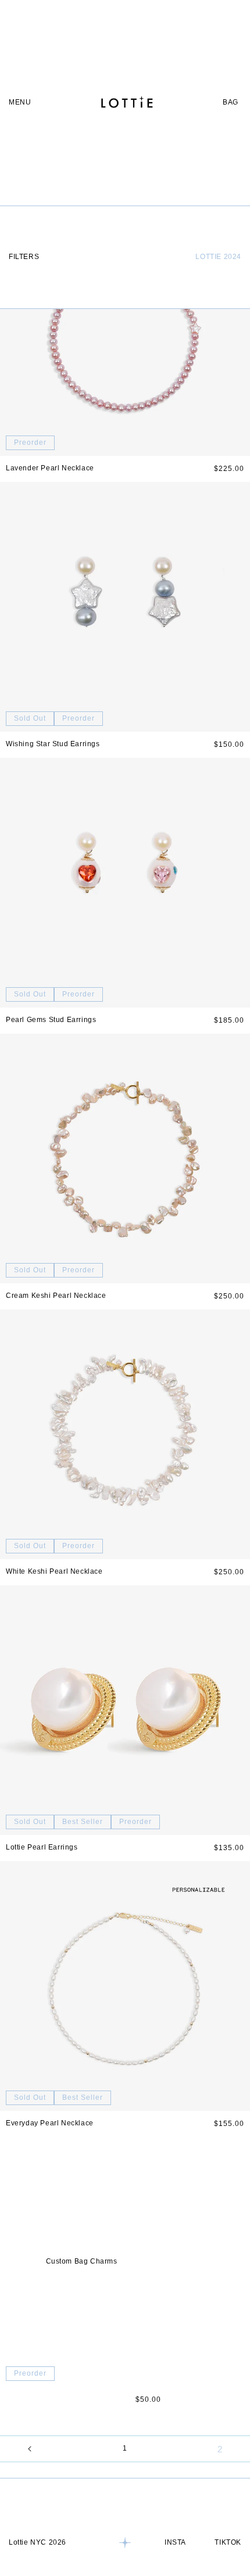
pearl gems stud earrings (51, 1020)
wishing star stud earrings (53, 744)
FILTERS (24, 257)
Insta (175, 2542)
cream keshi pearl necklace (56, 1296)
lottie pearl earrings (42, 1847)
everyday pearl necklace (50, 2123)
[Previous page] (30, 2449)
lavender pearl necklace (50, 468)
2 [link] (220, 2449)
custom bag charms (82, 2261)
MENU (20, 102)
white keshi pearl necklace (54, 1571)
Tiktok (228, 2542)
